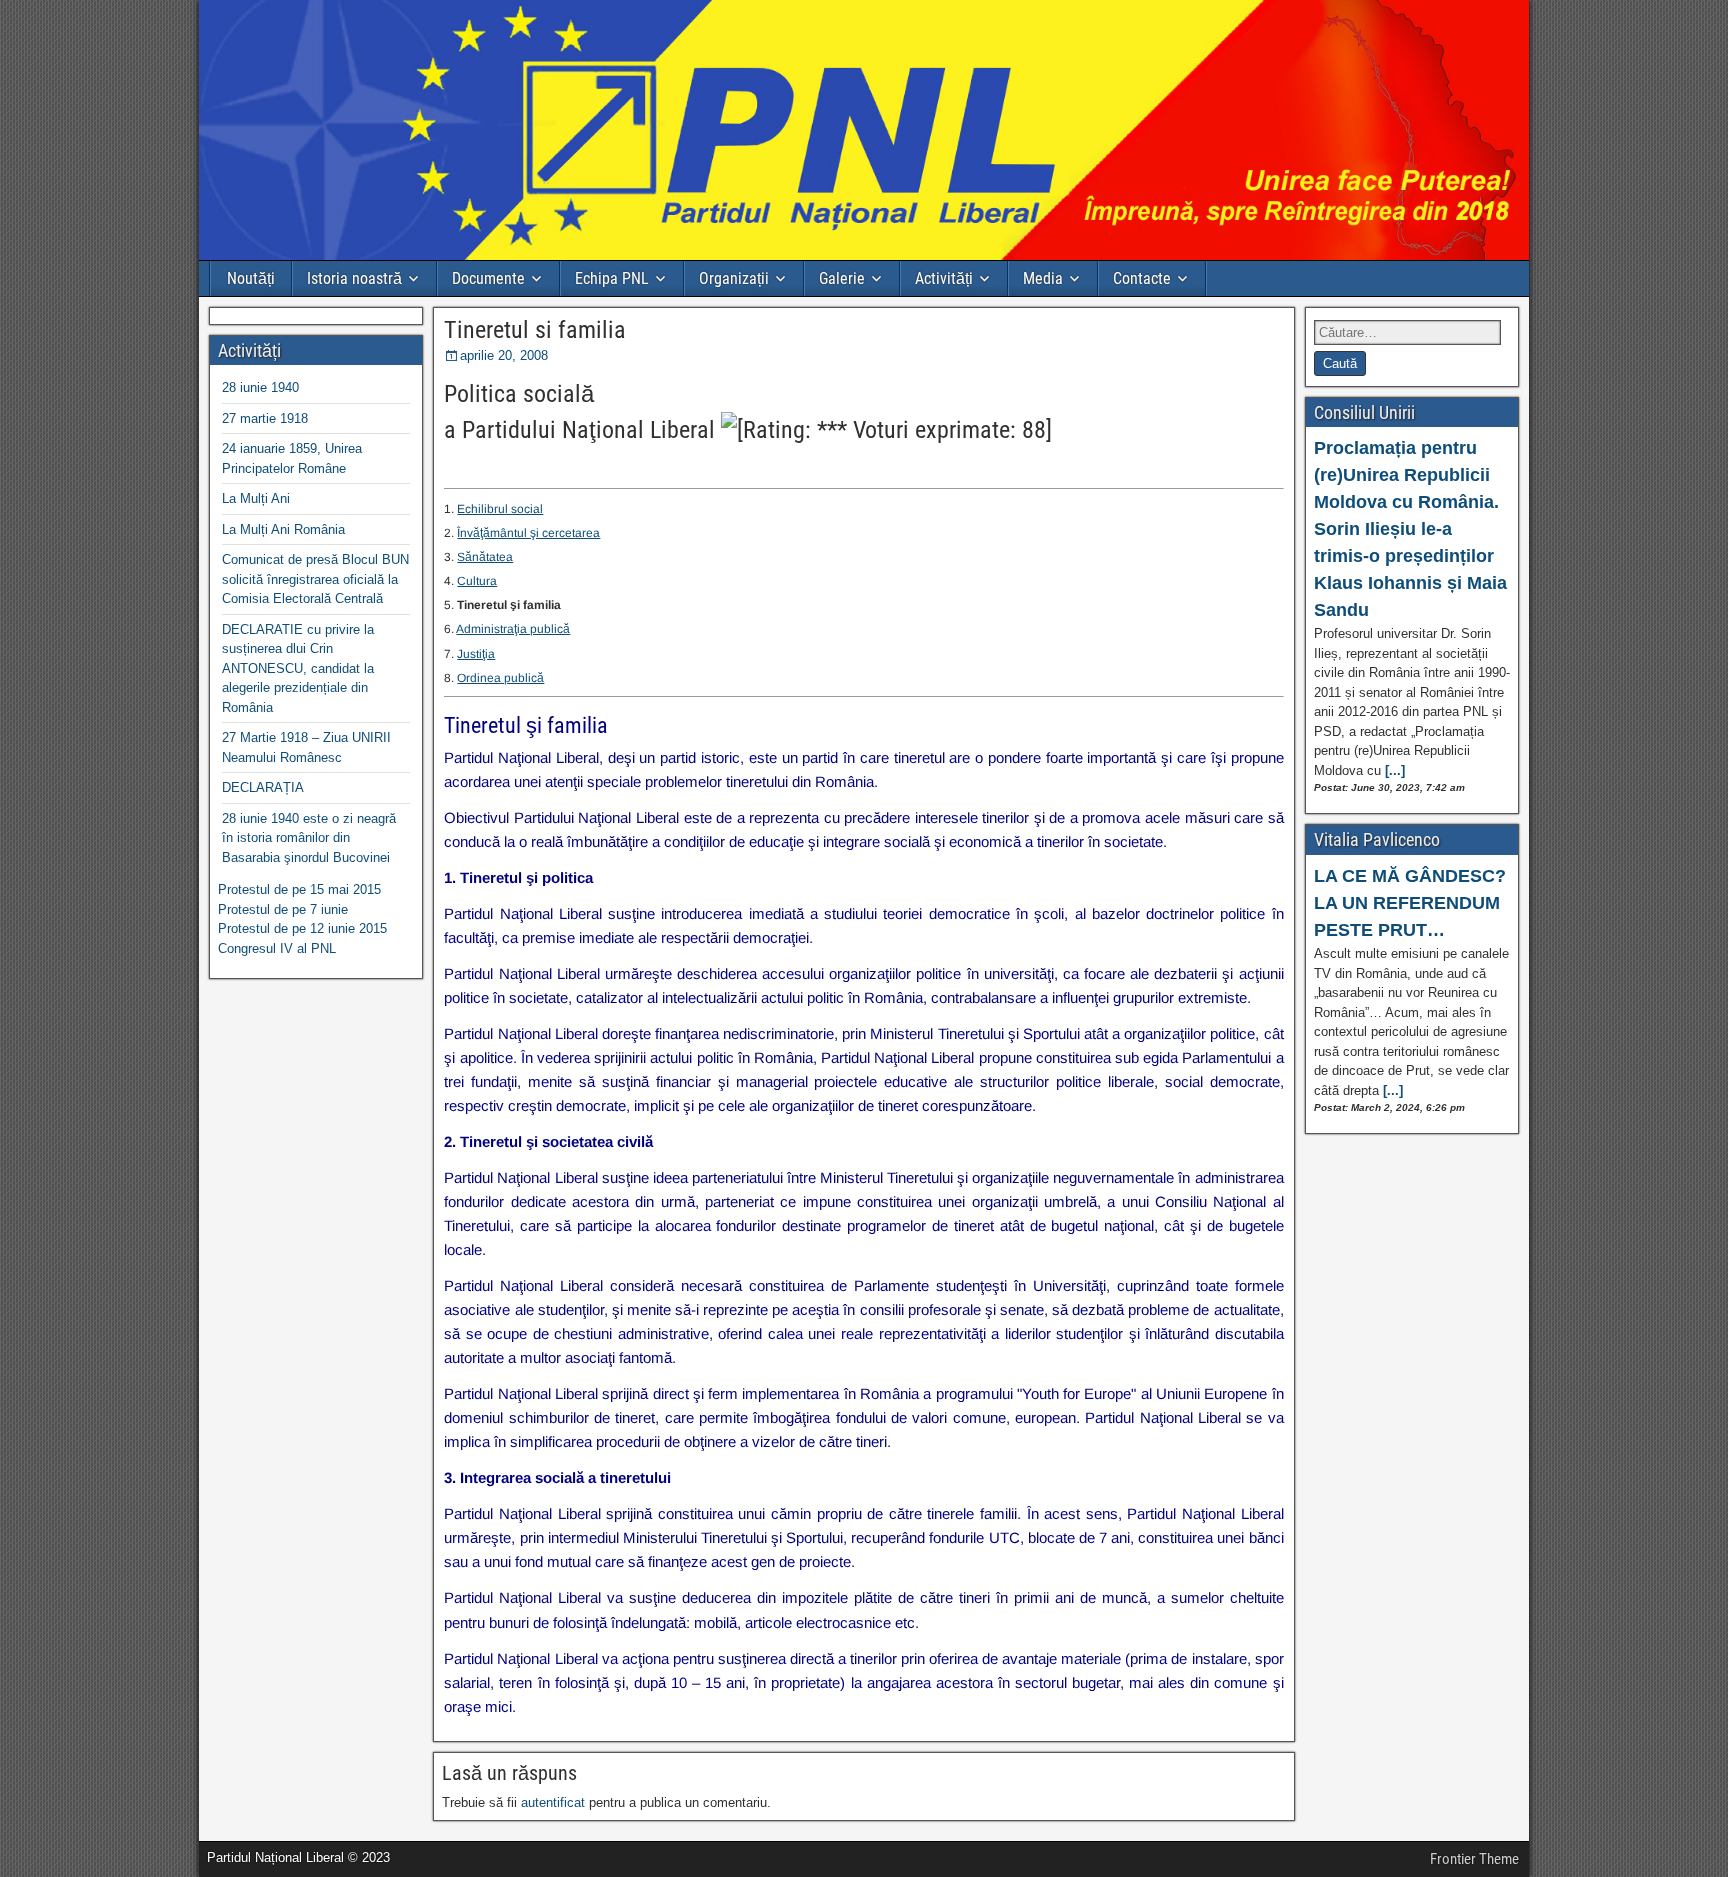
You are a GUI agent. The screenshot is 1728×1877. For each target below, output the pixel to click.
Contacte (1142, 278)
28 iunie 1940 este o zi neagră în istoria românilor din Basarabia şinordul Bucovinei (309, 838)
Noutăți (251, 278)
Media (1043, 278)
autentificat (553, 1802)
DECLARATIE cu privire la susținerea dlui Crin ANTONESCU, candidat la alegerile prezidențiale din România (298, 668)
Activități (944, 278)
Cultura (477, 581)
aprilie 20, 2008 (504, 355)
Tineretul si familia (535, 330)
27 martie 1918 (265, 418)
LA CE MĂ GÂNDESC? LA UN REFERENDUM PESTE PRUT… (1410, 903)
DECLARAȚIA (263, 787)
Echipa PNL (612, 278)
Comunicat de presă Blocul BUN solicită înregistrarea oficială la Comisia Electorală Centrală (315, 579)
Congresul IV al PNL (277, 948)
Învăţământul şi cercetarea (528, 533)
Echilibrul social (500, 509)
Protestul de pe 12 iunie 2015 (302, 928)
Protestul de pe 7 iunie (283, 909)
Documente (488, 278)
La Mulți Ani (256, 498)
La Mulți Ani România (283, 529)
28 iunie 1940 (260, 387)
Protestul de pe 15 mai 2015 (299, 889)
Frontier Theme (1474, 1859)
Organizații (734, 278)
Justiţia (476, 654)
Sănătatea (485, 557)
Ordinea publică (500, 678)
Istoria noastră (354, 278)
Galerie (842, 278)
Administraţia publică (513, 629)
